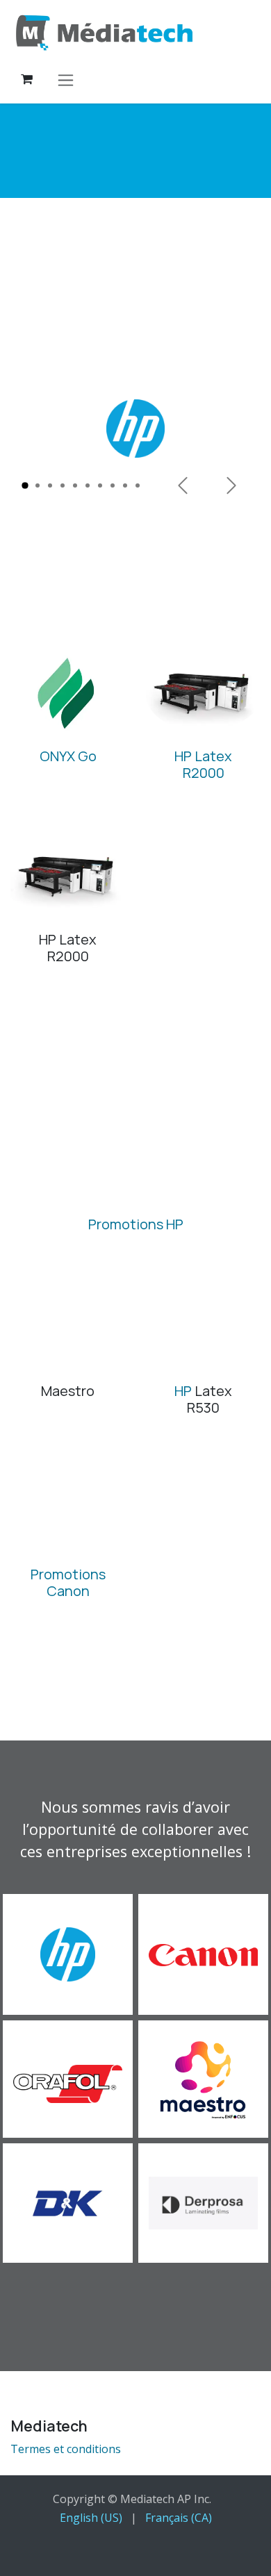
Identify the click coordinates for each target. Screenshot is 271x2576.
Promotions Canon (68, 1582)
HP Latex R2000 (203, 764)
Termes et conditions (66, 2449)
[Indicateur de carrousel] (25, 485)
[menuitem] (91, 2518)
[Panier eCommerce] (26, 79)
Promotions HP (136, 1224)
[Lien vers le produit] (68, 695)
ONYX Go (68, 756)
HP (183, 1391)
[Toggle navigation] (66, 80)
